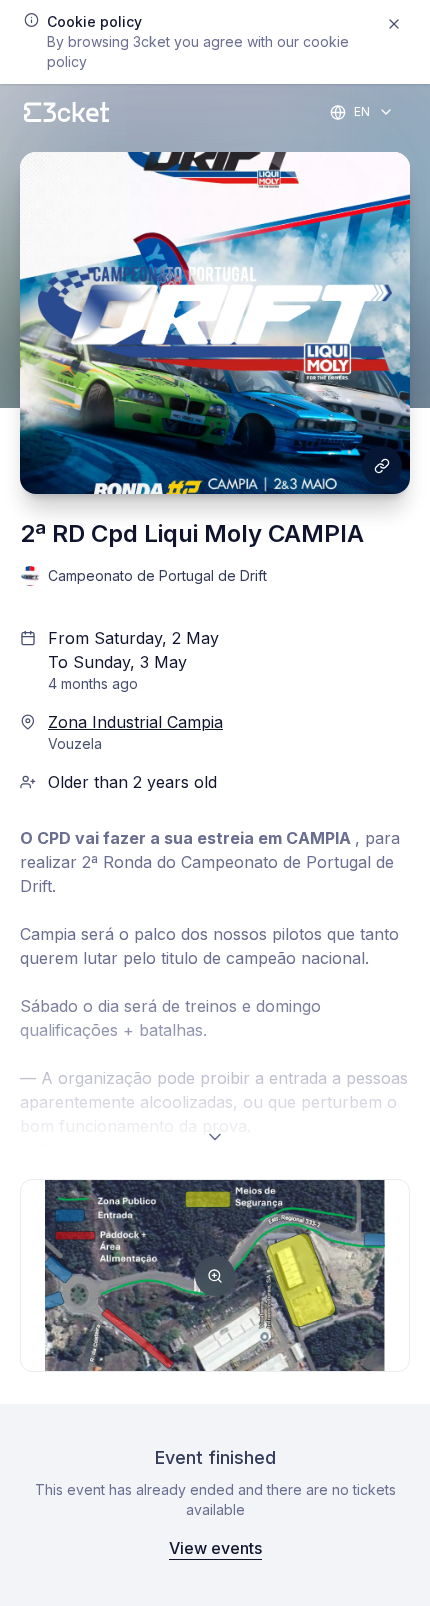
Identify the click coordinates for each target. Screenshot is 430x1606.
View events (215, 1548)
